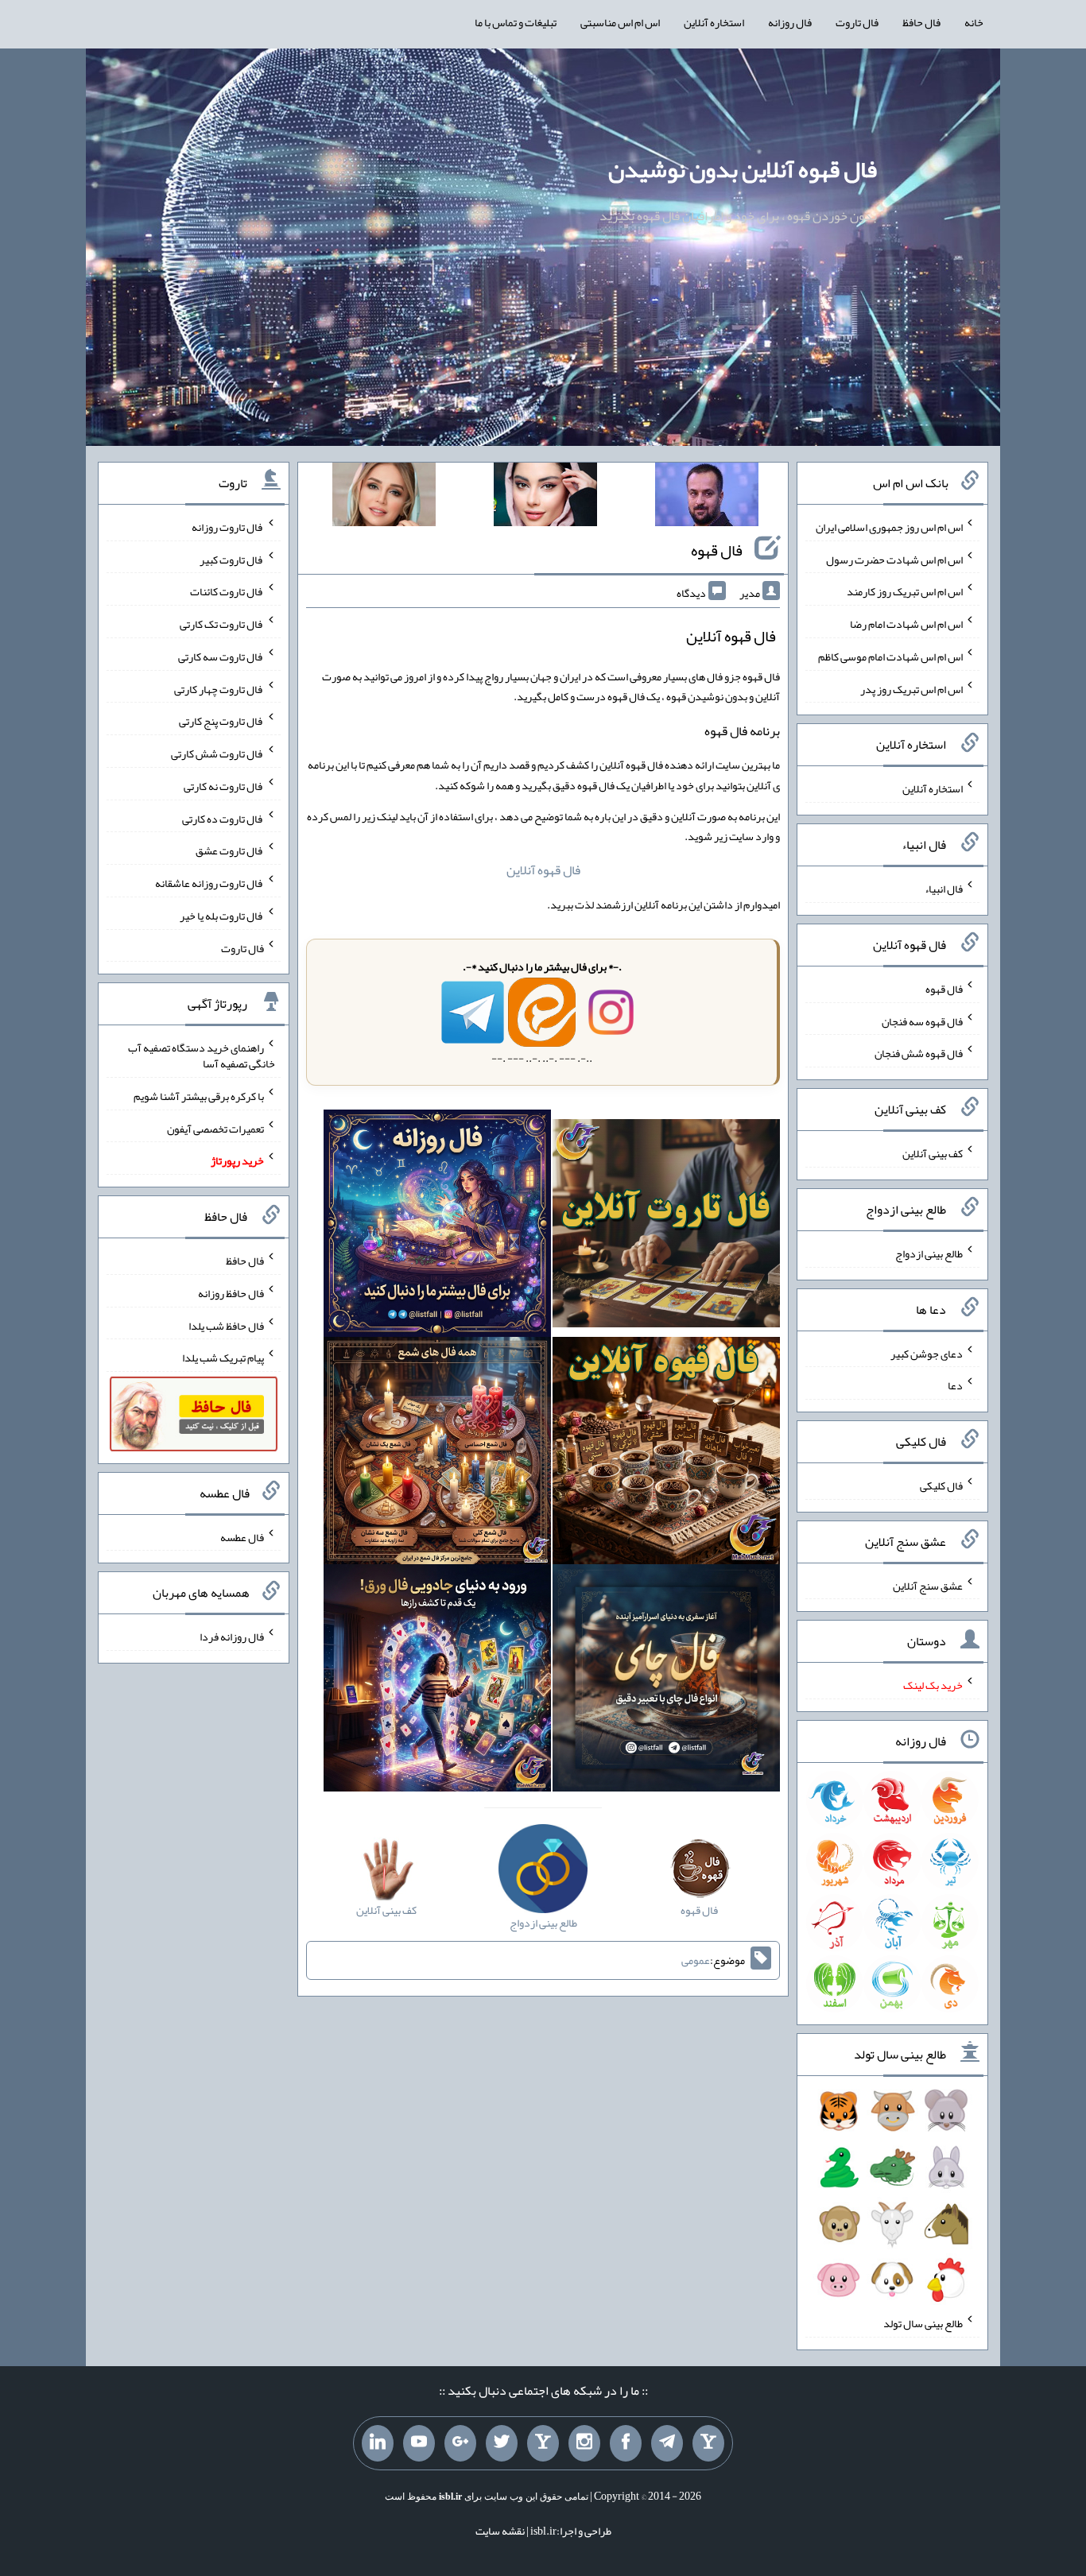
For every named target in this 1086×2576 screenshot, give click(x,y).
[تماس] (543, 2443)
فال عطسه (242, 1536)
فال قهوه (717, 550)
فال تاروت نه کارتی (224, 786)
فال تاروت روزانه (228, 527)
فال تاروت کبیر (232, 559)
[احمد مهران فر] (707, 498)
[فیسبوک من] (626, 2443)
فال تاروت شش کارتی (217, 753)
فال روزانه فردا (232, 1637)
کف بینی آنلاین (933, 1153)
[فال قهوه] (666, 1454)
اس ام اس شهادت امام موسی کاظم (890, 657)
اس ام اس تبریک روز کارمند (905, 591)
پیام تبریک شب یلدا (223, 1358)
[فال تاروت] (666, 1227)
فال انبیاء (944, 889)
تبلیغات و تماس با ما (516, 22)
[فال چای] (666, 1681)
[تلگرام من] (667, 2443)
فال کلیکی (941, 1486)
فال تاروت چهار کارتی (219, 688)
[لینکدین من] (378, 2443)
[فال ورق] (437, 1681)
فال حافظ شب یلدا (226, 1325)
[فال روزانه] (437, 1227)
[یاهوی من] (708, 2443)
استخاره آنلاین (714, 22)
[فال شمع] (437, 1454)
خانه (974, 22)
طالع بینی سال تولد (923, 2323)
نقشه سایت (500, 2531)
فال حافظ (921, 22)
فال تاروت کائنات (227, 591)
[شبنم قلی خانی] (384, 498)
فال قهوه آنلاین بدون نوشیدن (743, 169)
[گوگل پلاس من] (460, 2443)
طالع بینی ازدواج (929, 1253)
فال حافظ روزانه (231, 1293)
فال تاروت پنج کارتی (221, 721)
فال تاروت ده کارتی (223, 818)
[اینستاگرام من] (584, 2443)
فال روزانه (790, 22)
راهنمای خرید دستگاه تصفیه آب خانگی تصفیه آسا (202, 1056)
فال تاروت (857, 22)
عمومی (696, 1960)
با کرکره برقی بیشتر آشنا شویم (199, 1096)
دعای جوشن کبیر (927, 1353)
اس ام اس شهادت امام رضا (906, 624)
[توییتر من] (502, 2443)
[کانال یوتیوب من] (419, 2443)
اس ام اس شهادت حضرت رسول (894, 559)
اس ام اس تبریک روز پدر (911, 688)
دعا (955, 1385)
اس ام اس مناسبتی (620, 22)
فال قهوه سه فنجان (922, 1021)
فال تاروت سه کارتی (221, 657)
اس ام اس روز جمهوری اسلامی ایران (889, 527)
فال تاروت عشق (230, 850)
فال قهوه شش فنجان (919, 1053)
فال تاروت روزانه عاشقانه (209, 883)
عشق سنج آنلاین (928, 1585)
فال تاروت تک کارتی (222, 624)
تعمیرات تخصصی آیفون (215, 1128)
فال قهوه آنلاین (543, 870)
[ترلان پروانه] (545, 498)
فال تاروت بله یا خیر (222, 916)
